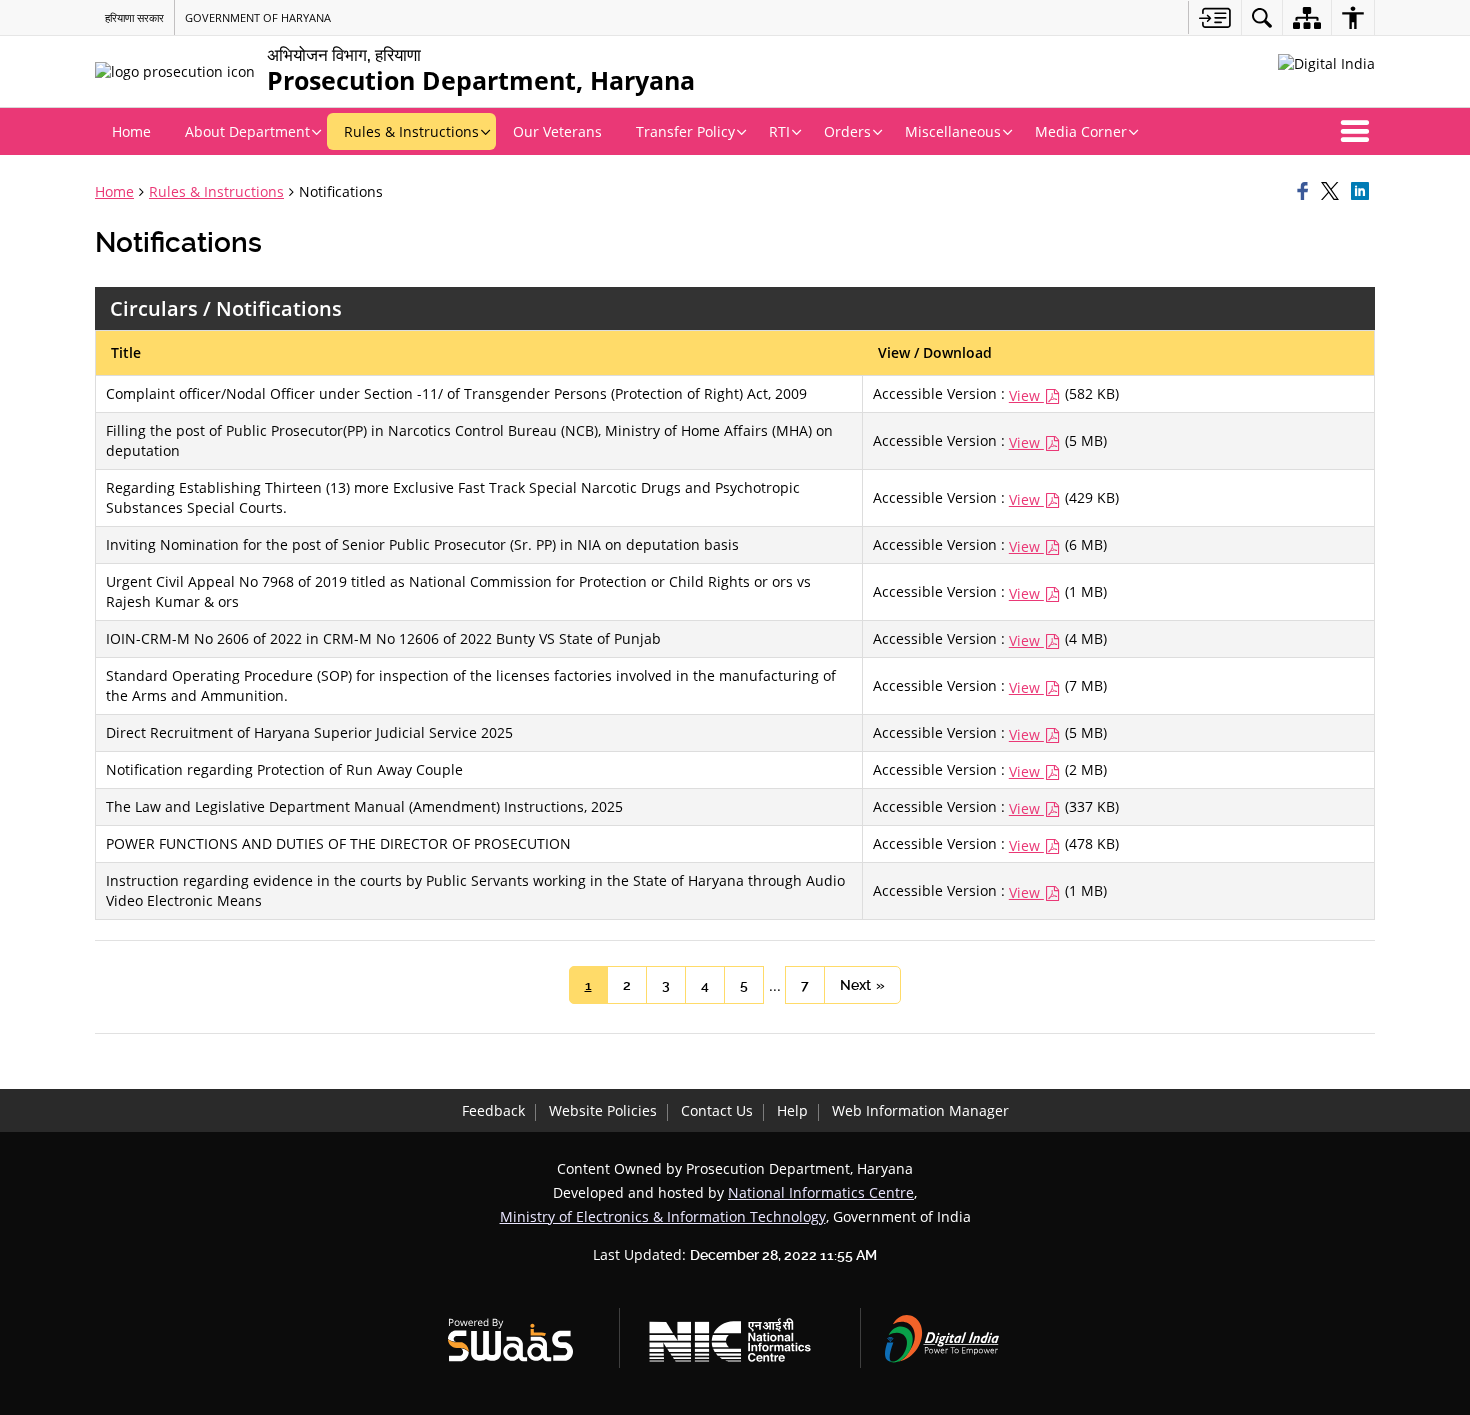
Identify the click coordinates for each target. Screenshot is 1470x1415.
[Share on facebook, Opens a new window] (1306, 192)
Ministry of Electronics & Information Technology (663, 1216)
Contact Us (717, 1110)
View (1026, 395)
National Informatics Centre (821, 1192)
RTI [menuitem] (779, 131)
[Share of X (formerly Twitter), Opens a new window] (1333, 192)
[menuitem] (1262, 17)
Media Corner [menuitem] (1081, 131)
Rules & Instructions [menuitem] (411, 131)
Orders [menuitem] (847, 131)
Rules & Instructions (216, 191)
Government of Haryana (258, 17)
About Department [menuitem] (247, 131)
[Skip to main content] (1214, 17)
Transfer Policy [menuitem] (685, 131)
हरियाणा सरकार (134, 17)
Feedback (493, 1110)
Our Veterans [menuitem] (557, 131)
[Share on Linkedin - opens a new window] (1363, 192)
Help (792, 1110)
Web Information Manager (920, 1110)
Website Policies (603, 1110)
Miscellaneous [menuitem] (953, 131)
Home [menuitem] (131, 131)
